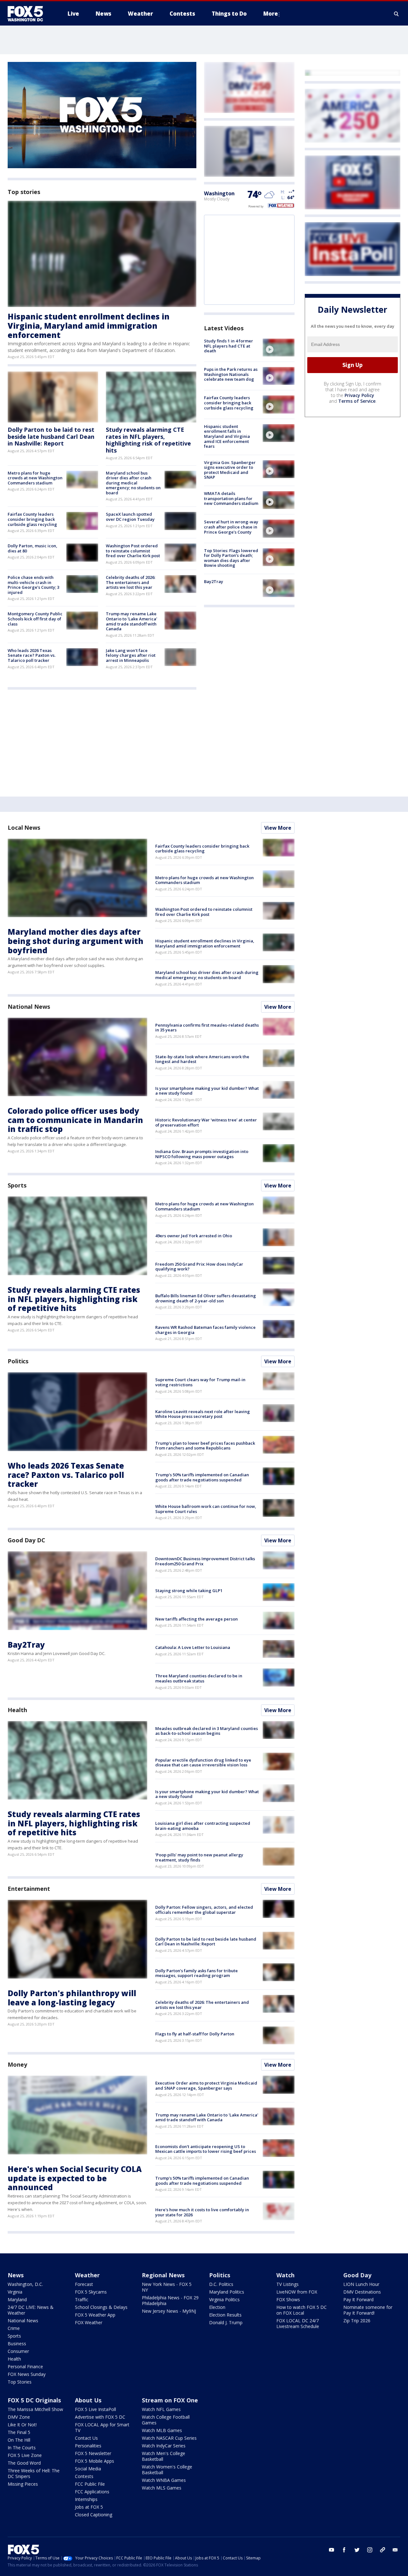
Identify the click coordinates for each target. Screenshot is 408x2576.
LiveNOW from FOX (297, 2292)
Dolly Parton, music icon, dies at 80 (33, 548)
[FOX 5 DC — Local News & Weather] (29, 14)
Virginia (15, 2292)
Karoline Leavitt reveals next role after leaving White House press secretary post (203, 1414)
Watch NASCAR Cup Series (169, 2438)
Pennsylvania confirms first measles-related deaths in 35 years (207, 1028)
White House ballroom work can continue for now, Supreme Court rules (206, 1509)
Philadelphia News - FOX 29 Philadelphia (170, 2300)
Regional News (163, 2275)
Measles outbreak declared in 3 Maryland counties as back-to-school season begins (207, 1731)
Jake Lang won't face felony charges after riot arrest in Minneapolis (131, 655)
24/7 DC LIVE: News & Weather (31, 2310)
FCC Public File (90, 2484)
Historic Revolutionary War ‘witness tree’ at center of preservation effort (206, 1122)
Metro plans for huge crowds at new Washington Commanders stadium (35, 478)
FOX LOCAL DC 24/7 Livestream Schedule (298, 2323)
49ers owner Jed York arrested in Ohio (194, 1236)
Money (17, 2064)
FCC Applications (92, 2492)
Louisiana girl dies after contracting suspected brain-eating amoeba (203, 1826)
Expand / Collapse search (397, 14)
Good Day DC (26, 1540)
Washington (219, 193)
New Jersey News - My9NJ (169, 2311)
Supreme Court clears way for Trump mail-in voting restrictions (200, 1382)
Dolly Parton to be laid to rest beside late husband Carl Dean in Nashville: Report (51, 436)
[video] (279, 348)
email (395, 2550)
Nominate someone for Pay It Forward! (368, 2310)
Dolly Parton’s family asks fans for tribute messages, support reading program (197, 1973)
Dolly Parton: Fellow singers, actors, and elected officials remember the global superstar (204, 1910)
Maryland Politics (227, 2292)
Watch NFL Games (161, 2409)
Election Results (225, 2315)
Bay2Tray (214, 581)
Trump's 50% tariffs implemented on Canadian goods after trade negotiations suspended (202, 1477)
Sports (17, 1185)
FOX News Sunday (27, 2374)
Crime (14, 2328)
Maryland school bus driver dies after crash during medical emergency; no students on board (133, 483)
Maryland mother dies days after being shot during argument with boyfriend (76, 941)
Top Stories (20, 2382)
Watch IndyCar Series (164, 2446)
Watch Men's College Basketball (164, 2456)
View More (278, 828)
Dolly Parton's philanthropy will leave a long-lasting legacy (72, 1998)
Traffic (82, 2299)
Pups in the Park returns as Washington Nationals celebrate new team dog (231, 374)
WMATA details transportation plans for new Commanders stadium (231, 498)
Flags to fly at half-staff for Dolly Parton (195, 2034)
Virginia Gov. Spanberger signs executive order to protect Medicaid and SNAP (230, 470)
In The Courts (22, 2448)
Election (217, 2307)
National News (29, 1007)
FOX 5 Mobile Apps (95, 2461)
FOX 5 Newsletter (93, 2453)
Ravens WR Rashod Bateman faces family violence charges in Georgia (205, 1330)
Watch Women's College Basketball (167, 2470)
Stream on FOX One (170, 2400)
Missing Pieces (23, 2484)
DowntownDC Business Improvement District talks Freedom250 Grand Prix (205, 1561)
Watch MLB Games (162, 2430)
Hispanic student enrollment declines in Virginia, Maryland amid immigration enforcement (89, 326)
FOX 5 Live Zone (25, 2455)
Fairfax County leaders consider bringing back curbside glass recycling (32, 519)
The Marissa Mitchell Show (35, 2409)
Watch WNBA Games (164, 2480)
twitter (357, 2550)
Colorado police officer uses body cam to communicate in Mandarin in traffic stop (75, 1120)
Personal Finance (25, 2366)
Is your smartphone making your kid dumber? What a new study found (207, 1091)
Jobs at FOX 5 (89, 2507)
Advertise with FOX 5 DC (100, 2417)
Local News (24, 827)
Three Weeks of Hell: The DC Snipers (34, 2473)
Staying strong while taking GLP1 (189, 1591)
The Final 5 (19, 2432)
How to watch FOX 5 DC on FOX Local (302, 2310)
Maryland (17, 2299)
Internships (86, 2499)
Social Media (88, 2469)
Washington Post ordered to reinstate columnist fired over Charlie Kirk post (133, 551)
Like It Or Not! (22, 2425)
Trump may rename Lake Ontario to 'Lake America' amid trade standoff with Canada (131, 621)
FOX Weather (89, 2322)
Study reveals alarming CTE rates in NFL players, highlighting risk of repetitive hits (148, 440)
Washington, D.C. (25, 2284)
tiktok (382, 2550)
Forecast (84, 2284)
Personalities (88, 2446)
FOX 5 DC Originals (34, 2400)
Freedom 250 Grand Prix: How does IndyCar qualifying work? (199, 1267)
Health (17, 1710)
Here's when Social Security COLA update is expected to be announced (75, 2178)
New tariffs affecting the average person (197, 1619)
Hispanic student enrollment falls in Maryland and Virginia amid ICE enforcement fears (227, 436)
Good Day (357, 2275)
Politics (18, 1361)
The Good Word (24, 2463)
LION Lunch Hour (361, 2284)
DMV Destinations (362, 2292)
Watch (285, 2275)
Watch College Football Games (166, 2420)
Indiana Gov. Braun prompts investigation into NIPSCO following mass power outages (202, 1154)
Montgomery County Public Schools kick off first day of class (35, 619)
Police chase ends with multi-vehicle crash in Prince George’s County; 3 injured (33, 585)
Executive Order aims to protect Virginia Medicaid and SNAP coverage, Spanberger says (206, 2086)
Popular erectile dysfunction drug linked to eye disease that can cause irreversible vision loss (203, 1763)
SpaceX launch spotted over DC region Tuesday (130, 517)
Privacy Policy (359, 395)
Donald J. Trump (226, 2322)
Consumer (18, 2351)
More (271, 14)
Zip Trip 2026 (357, 2321)
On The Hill (19, 2440)
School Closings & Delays (101, 2307)
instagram (370, 2550)
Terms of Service (357, 401)
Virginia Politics (224, 2299)
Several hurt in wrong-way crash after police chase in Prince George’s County (231, 527)
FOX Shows (288, 2299)
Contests (84, 2476)
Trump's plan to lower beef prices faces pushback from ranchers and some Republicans (205, 1446)
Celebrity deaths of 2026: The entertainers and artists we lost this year (131, 582)
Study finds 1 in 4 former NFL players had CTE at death (229, 346)
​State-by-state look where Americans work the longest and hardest (202, 1059)
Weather (87, 2275)
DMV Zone (19, 2417)
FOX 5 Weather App (95, 2315)
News (16, 2275)
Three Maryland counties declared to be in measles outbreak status (199, 1678)
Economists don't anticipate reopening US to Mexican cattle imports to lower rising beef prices (206, 2149)
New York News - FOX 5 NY (167, 2287)
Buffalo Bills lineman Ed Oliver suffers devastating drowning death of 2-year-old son (206, 1298)
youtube (331, 2550)
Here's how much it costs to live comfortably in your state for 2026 (202, 2212)
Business (17, 2344)
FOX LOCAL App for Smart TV (102, 2427)
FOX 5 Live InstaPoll (95, 2409)
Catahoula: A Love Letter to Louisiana (193, 1647)
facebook (344, 2550)
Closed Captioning (94, 2515)
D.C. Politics (221, 2284)
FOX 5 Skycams (91, 2292)
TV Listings (288, 2284)
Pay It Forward (358, 2299)
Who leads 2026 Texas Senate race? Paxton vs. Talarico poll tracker (32, 655)
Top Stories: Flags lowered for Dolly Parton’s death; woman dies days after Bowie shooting (231, 558)
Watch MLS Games (162, 2488)
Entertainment (29, 1889)
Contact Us (86, 2438)
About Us (88, 2400)
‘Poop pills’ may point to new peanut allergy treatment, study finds (199, 1857)
